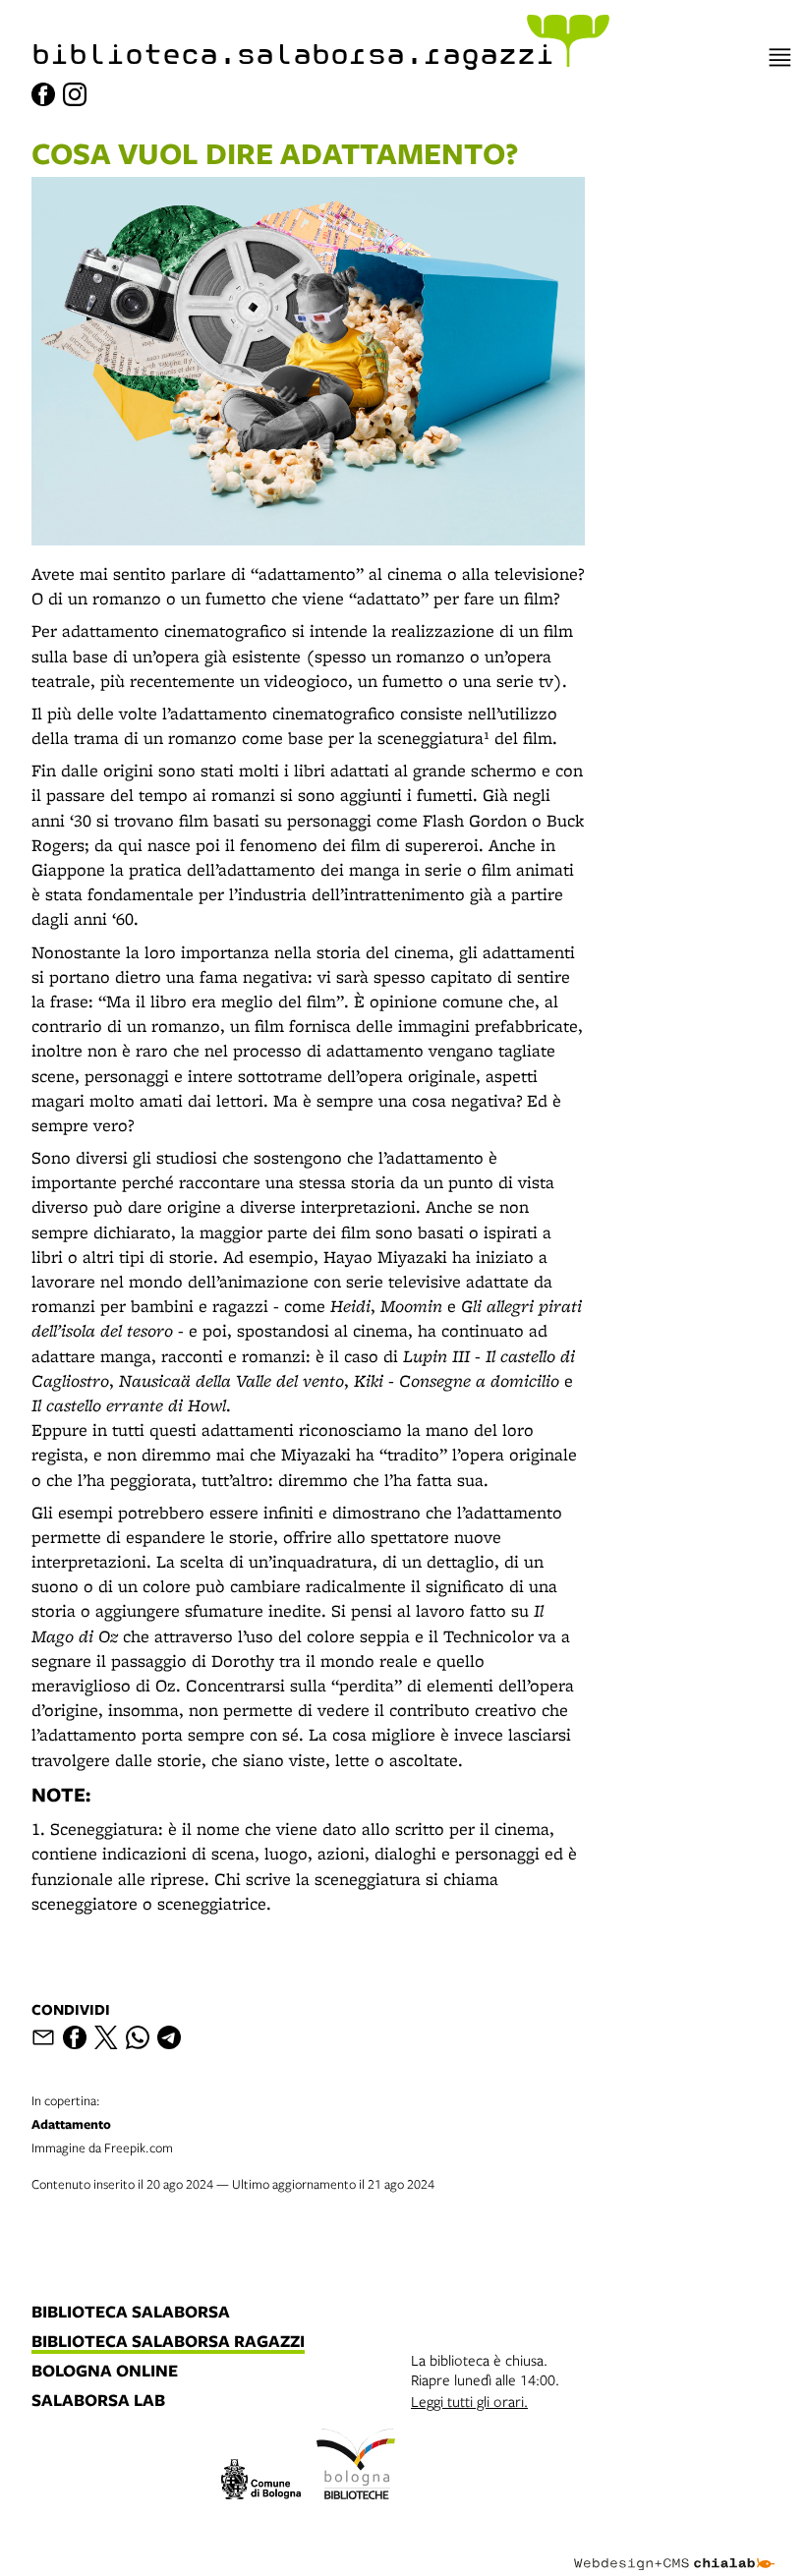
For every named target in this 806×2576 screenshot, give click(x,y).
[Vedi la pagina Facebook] (43, 94)
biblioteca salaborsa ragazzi (168, 2342)
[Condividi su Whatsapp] (138, 2037)
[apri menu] (780, 57)
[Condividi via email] (43, 2037)
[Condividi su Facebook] (75, 2037)
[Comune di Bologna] (261, 2482)
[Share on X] (106, 2037)
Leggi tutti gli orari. (469, 2401)
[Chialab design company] (674, 2548)
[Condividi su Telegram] (169, 2037)
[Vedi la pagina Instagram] (75, 94)
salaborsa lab (98, 2401)
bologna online (105, 2372)
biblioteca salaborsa (131, 2313)
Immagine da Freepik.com (102, 2124)
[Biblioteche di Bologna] (356, 2467)
